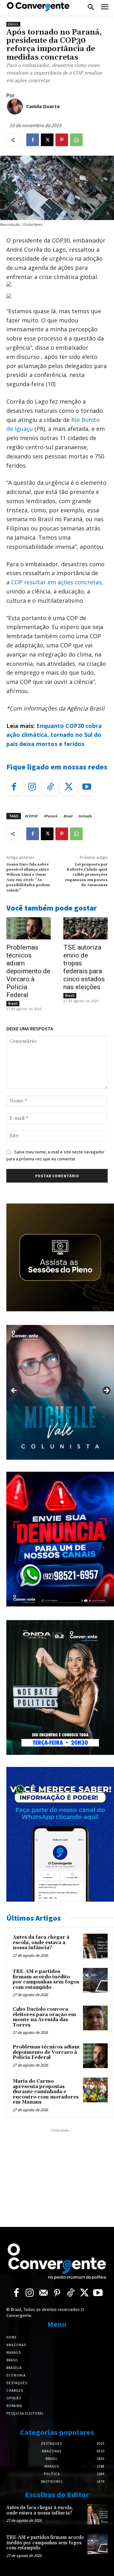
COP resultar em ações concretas (56, 582)
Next (106, 1391)
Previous (14, 1391)
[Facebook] (33, 140)
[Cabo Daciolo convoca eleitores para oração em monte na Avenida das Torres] (95, 2018)
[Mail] (44, 2293)
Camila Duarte (43, 106)
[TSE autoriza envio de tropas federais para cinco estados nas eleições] (85, 928)
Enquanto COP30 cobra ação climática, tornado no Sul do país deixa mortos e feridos (54, 735)
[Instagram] (32, 788)
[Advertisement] (60, 2173)
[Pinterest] (62, 140)
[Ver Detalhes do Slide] (60, 1392)
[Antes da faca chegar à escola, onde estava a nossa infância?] (95, 1946)
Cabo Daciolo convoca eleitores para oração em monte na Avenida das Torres (44, 2017)
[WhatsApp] (76, 140)
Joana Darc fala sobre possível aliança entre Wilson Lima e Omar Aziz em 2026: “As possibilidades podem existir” (28, 877)
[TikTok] (50, 788)
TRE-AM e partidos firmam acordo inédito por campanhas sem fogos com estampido (46, 1979)
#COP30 (31, 816)
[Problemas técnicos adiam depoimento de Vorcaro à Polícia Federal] (28, 928)
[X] (47, 140)
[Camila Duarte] (15, 107)
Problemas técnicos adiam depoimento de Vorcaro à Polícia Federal (28, 971)
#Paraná (50, 816)
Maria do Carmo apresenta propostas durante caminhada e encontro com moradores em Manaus (46, 2092)
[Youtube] (87, 788)
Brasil (13, 24)
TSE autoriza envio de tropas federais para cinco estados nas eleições (84, 967)
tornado (85, 816)
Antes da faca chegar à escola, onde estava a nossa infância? (41, 1943)
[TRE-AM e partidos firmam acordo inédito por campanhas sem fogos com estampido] (95, 1980)
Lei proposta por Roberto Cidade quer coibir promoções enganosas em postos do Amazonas (86, 875)
